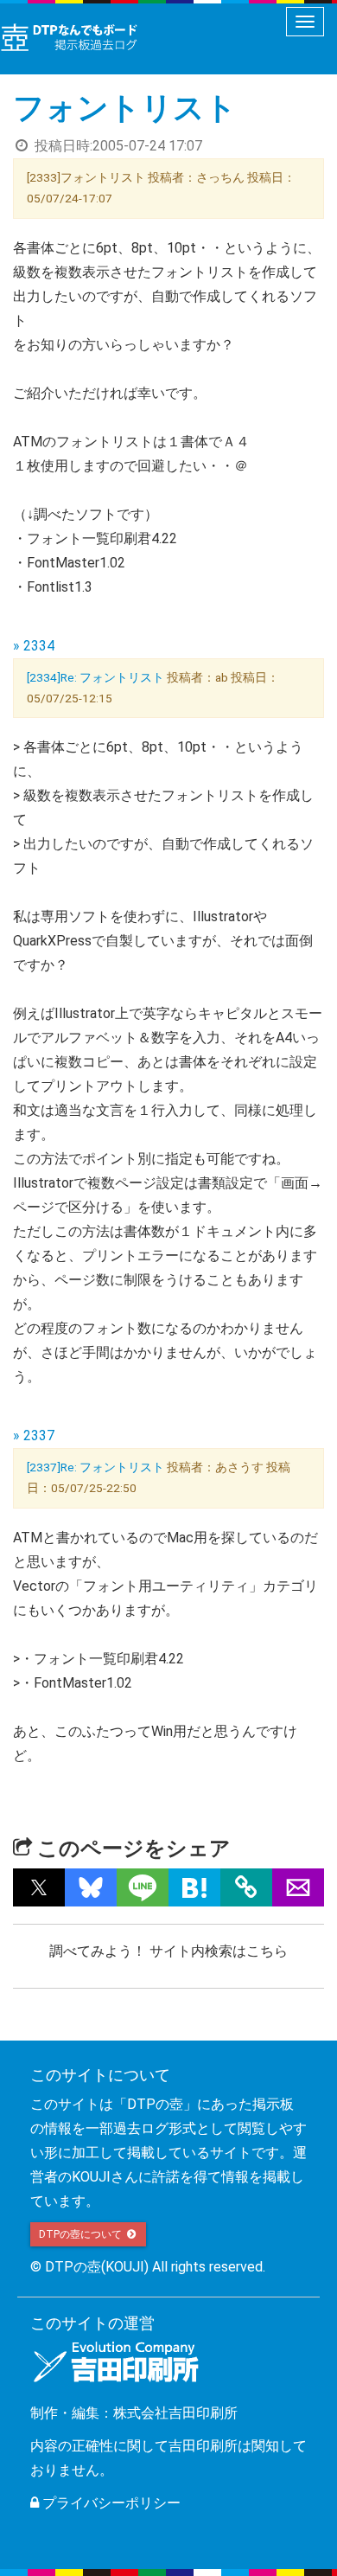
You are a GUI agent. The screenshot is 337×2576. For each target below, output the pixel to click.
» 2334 (34, 646)
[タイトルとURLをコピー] (246, 1887)
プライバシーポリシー (110, 2503)
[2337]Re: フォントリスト (95, 1467)
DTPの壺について (82, 2234)
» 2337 (34, 1435)
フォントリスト (125, 108)
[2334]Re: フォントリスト (95, 677)
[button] (39, 1887)
